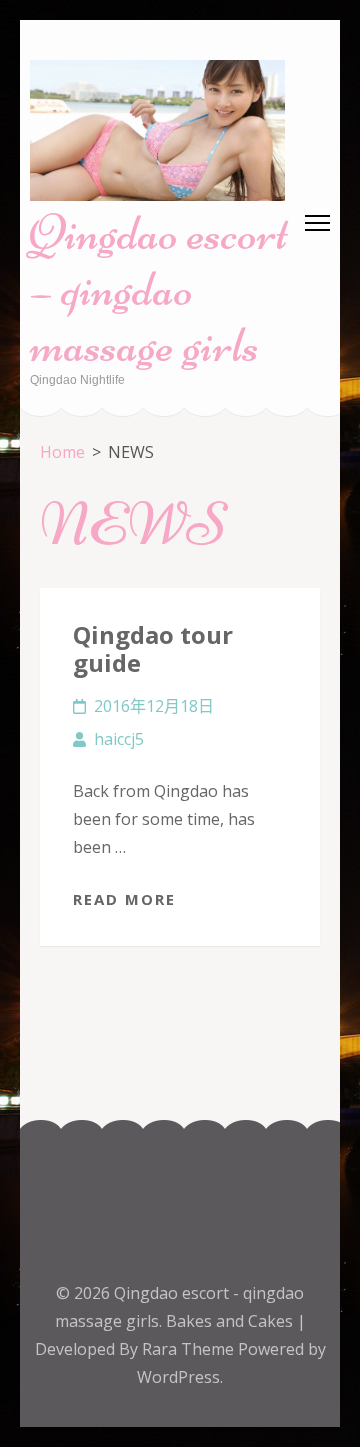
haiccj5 (119, 739)
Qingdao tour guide (153, 648)
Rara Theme (190, 1349)
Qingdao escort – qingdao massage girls (159, 289)
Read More (124, 899)
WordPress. (180, 1377)
